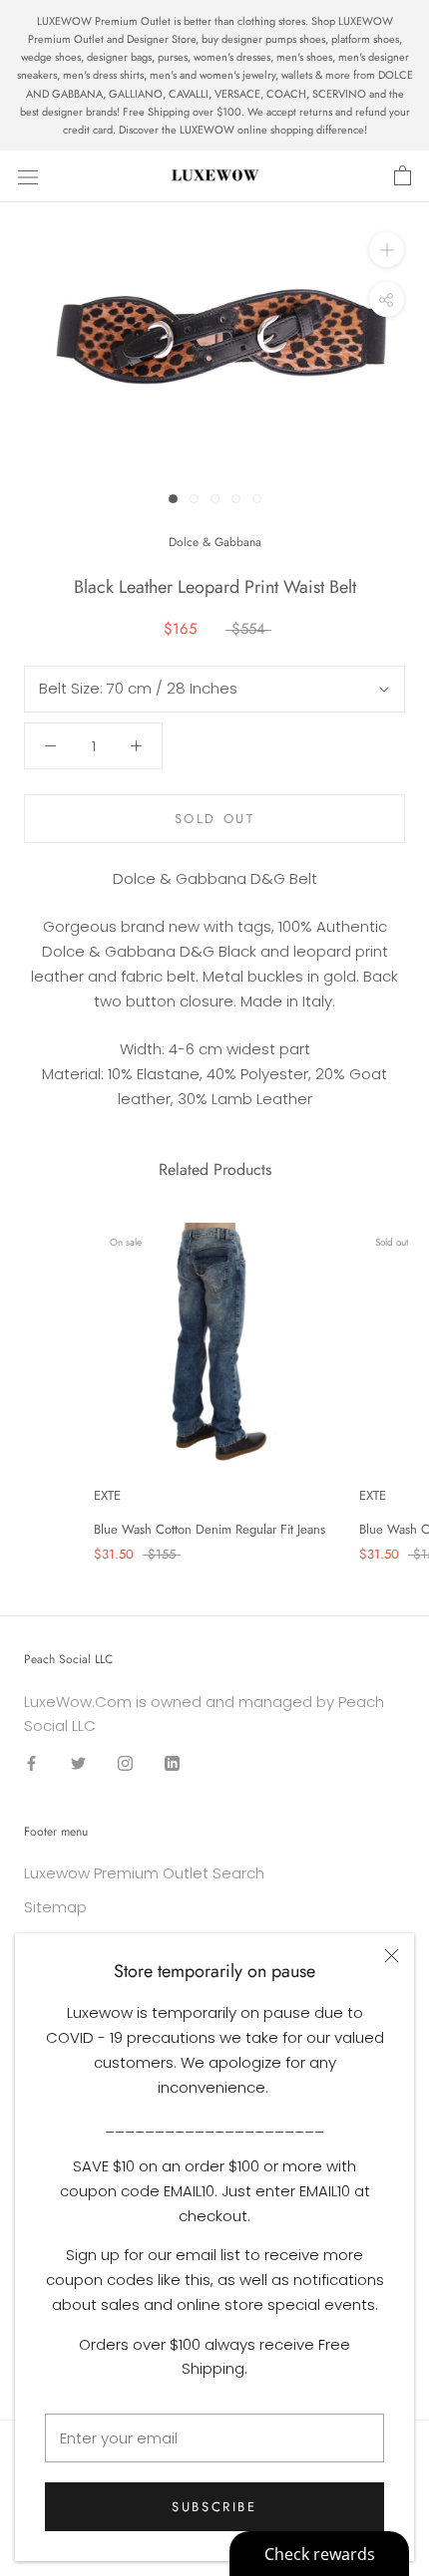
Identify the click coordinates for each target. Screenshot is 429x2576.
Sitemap (55, 1907)
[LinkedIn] (172, 1762)
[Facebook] (31, 1762)
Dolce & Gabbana (215, 542)
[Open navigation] (28, 176)
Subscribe (214, 2507)
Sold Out (215, 819)
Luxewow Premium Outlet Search (144, 1873)
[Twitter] (78, 1762)
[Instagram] (125, 1762)
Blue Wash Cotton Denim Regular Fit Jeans (210, 1529)
